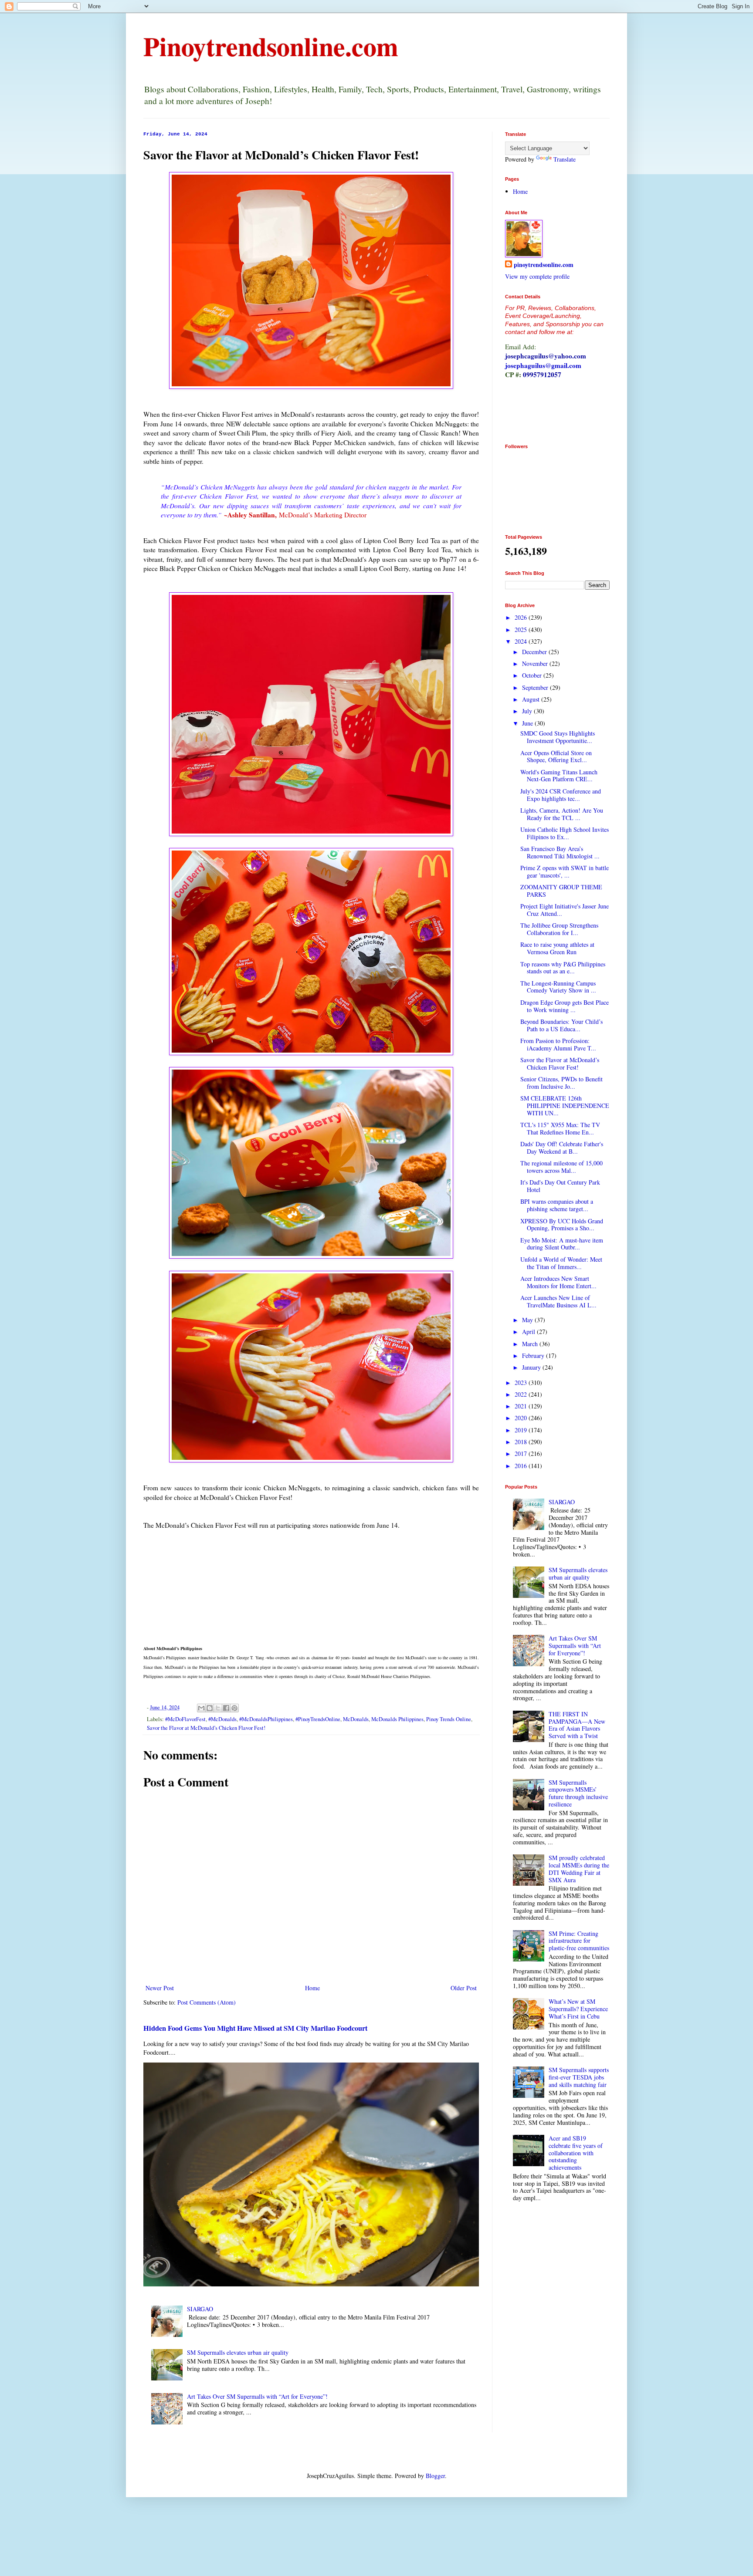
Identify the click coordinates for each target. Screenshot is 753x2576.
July (528, 711)
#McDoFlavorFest (185, 1719)
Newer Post (160, 1988)
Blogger (435, 2476)
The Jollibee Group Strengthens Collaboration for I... (559, 929)
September (536, 687)
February (534, 1356)
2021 (522, 1406)
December (535, 652)
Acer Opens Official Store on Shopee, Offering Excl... (556, 756)
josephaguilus (525, 365)
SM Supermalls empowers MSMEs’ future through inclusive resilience (578, 1793)
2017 (522, 1453)
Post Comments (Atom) (207, 2002)
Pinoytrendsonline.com (271, 46)
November (536, 663)
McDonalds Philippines (397, 1719)
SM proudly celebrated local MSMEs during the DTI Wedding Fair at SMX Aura (579, 1869)
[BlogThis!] (210, 1708)
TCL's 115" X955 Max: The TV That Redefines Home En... (560, 1128)
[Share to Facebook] (226, 1708)
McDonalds (356, 1719)
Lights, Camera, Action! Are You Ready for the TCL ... (562, 814)
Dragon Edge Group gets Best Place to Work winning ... (565, 1006)
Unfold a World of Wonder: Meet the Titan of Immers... (561, 1263)
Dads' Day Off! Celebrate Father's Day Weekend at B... (562, 1148)
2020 (522, 1418)
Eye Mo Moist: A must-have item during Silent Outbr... (562, 1244)
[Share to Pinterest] (234, 1708)
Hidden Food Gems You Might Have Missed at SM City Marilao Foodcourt (255, 2028)
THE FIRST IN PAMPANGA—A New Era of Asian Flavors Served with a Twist (577, 1725)
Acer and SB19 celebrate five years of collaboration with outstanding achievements (576, 2153)
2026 (522, 617)
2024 (522, 641)
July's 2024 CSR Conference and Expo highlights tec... (561, 795)
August (532, 699)
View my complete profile (537, 276)
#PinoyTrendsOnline (318, 1719)
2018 (522, 1442)
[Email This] (201, 1708)
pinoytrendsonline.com (544, 265)
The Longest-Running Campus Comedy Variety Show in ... (558, 987)
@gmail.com (563, 365)
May (528, 1320)
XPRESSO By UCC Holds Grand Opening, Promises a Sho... (562, 1225)
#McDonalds (222, 1719)
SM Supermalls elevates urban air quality (238, 2352)
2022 (522, 1394)
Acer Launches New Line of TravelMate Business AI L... (558, 1301)
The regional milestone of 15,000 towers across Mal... (561, 1167)
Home (312, 1988)
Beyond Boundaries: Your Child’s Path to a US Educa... (561, 1025)
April (529, 1332)
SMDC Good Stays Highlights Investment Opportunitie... (558, 737)
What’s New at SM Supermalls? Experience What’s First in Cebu (578, 2009)
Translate (565, 159)
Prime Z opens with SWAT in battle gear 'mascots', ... (565, 871)
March (531, 1344)
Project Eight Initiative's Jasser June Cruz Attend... (565, 910)
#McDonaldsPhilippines (266, 1719)
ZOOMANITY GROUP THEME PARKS (561, 891)
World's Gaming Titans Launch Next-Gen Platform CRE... (559, 776)
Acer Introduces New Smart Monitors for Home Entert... (558, 1282)
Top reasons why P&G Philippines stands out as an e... (563, 968)
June (528, 723)
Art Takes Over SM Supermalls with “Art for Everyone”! (257, 2396)
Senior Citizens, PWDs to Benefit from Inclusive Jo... (561, 1083)
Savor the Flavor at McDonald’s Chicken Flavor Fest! (206, 1728)
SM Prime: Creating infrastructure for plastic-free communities (579, 1941)
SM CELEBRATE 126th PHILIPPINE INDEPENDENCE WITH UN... (565, 1106)
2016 (522, 1466)
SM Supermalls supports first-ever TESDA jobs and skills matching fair (579, 2077)
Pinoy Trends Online (449, 1719)
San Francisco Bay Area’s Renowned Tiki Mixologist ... (560, 852)
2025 (522, 630)
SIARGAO (200, 2309)
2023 (522, 1383)
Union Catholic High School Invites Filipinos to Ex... (565, 833)
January (532, 1367)
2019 (522, 1430)
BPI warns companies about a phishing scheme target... (557, 1205)
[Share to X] (218, 1708)
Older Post (464, 1988)
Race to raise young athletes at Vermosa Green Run (557, 948)
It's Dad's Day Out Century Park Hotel (560, 1186)
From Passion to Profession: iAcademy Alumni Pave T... (558, 1044)
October (533, 675)
